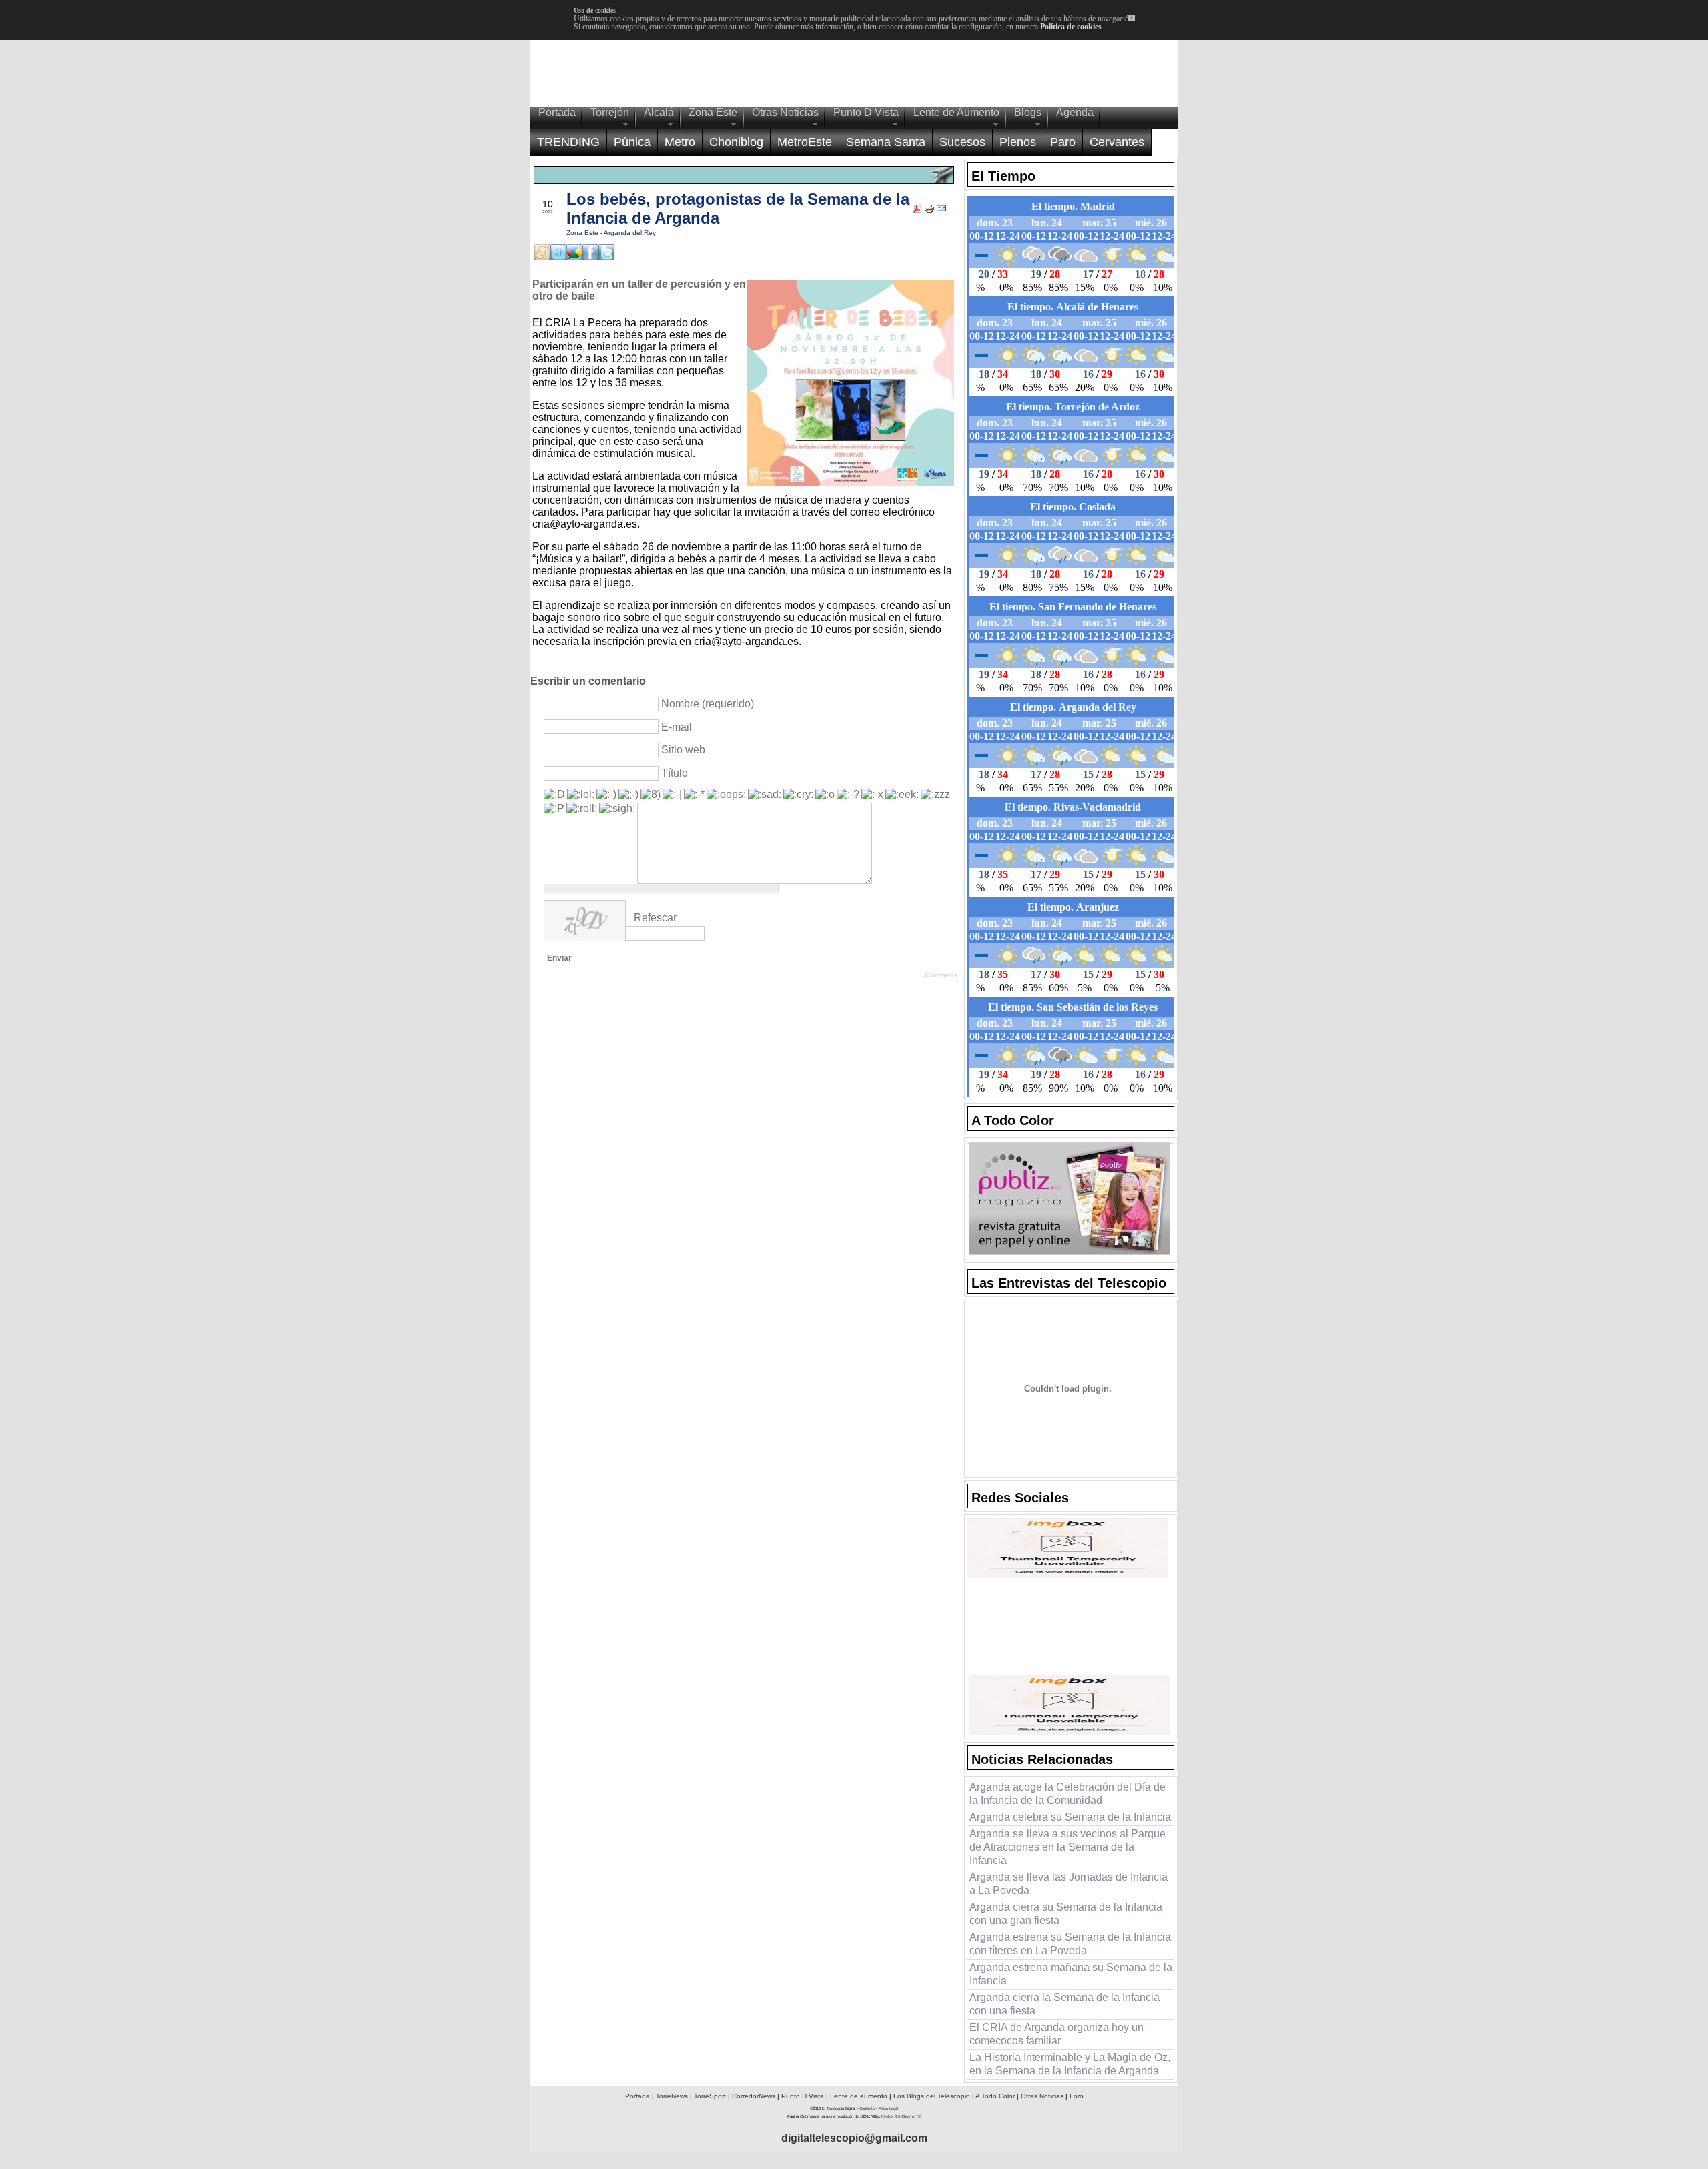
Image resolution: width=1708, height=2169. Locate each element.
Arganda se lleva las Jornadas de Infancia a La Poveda (1069, 1884)
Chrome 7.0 (911, 2116)
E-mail (677, 727)
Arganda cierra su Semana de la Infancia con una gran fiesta (1066, 1914)
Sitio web (683, 750)
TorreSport (710, 2096)
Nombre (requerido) (708, 704)
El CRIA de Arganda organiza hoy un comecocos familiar (1056, 2034)
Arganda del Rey (630, 233)
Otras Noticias (1042, 2096)
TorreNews (672, 2096)
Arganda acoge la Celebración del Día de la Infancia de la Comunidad (1067, 1794)
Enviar (559, 958)
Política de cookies (1071, 27)
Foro (1077, 2096)
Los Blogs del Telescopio (932, 2096)
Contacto (867, 2108)
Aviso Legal (888, 2108)
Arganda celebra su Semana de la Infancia (1070, 1817)
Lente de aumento (859, 2096)
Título (675, 773)
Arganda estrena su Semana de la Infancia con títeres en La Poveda (1070, 1944)
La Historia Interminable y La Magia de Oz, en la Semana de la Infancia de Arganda (1070, 2064)
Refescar (655, 918)
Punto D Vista (803, 2096)
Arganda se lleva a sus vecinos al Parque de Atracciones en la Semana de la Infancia (1067, 1847)
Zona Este (583, 233)
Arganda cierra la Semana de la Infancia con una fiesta (1064, 2004)
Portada (637, 2096)
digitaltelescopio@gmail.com (854, 2138)
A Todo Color (995, 2096)
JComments (940, 975)
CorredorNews (754, 2096)
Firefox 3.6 (891, 2116)
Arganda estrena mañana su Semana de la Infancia (1071, 1974)
